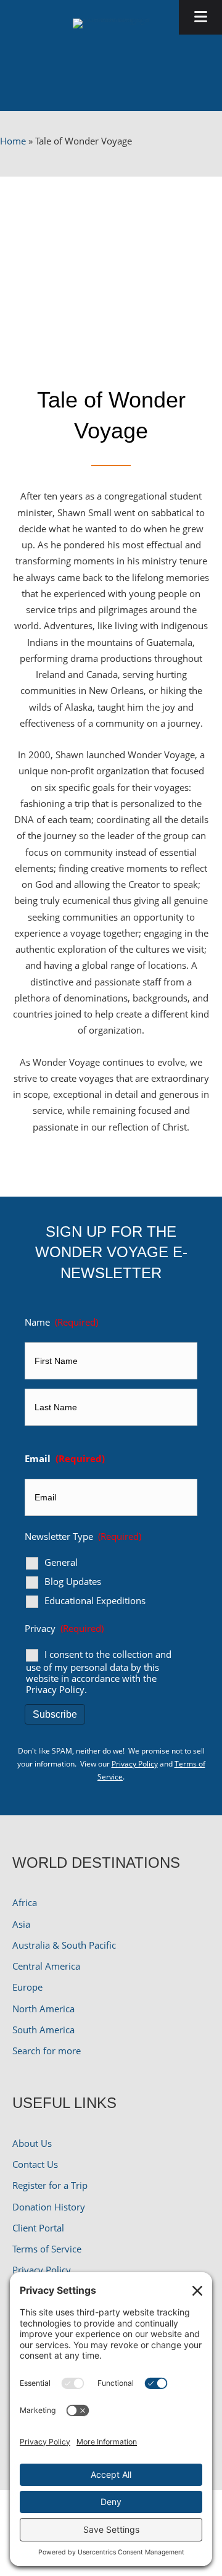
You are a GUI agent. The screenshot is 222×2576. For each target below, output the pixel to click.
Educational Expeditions (95, 1601)
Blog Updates (73, 1582)
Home (13, 141)
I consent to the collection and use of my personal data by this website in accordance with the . (99, 1672)
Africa (25, 1902)
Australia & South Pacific (64, 1945)
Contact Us (35, 2164)
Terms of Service (47, 2249)
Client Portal (38, 2228)
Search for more (47, 2051)
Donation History (49, 2207)
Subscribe (55, 1714)
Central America (46, 1966)
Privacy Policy (55, 1689)
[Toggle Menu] (200, 17)
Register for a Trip (50, 2185)
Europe (27, 1987)
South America (43, 2030)
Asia (21, 1924)
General (61, 1562)
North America (43, 2009)
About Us (32, 2143)
